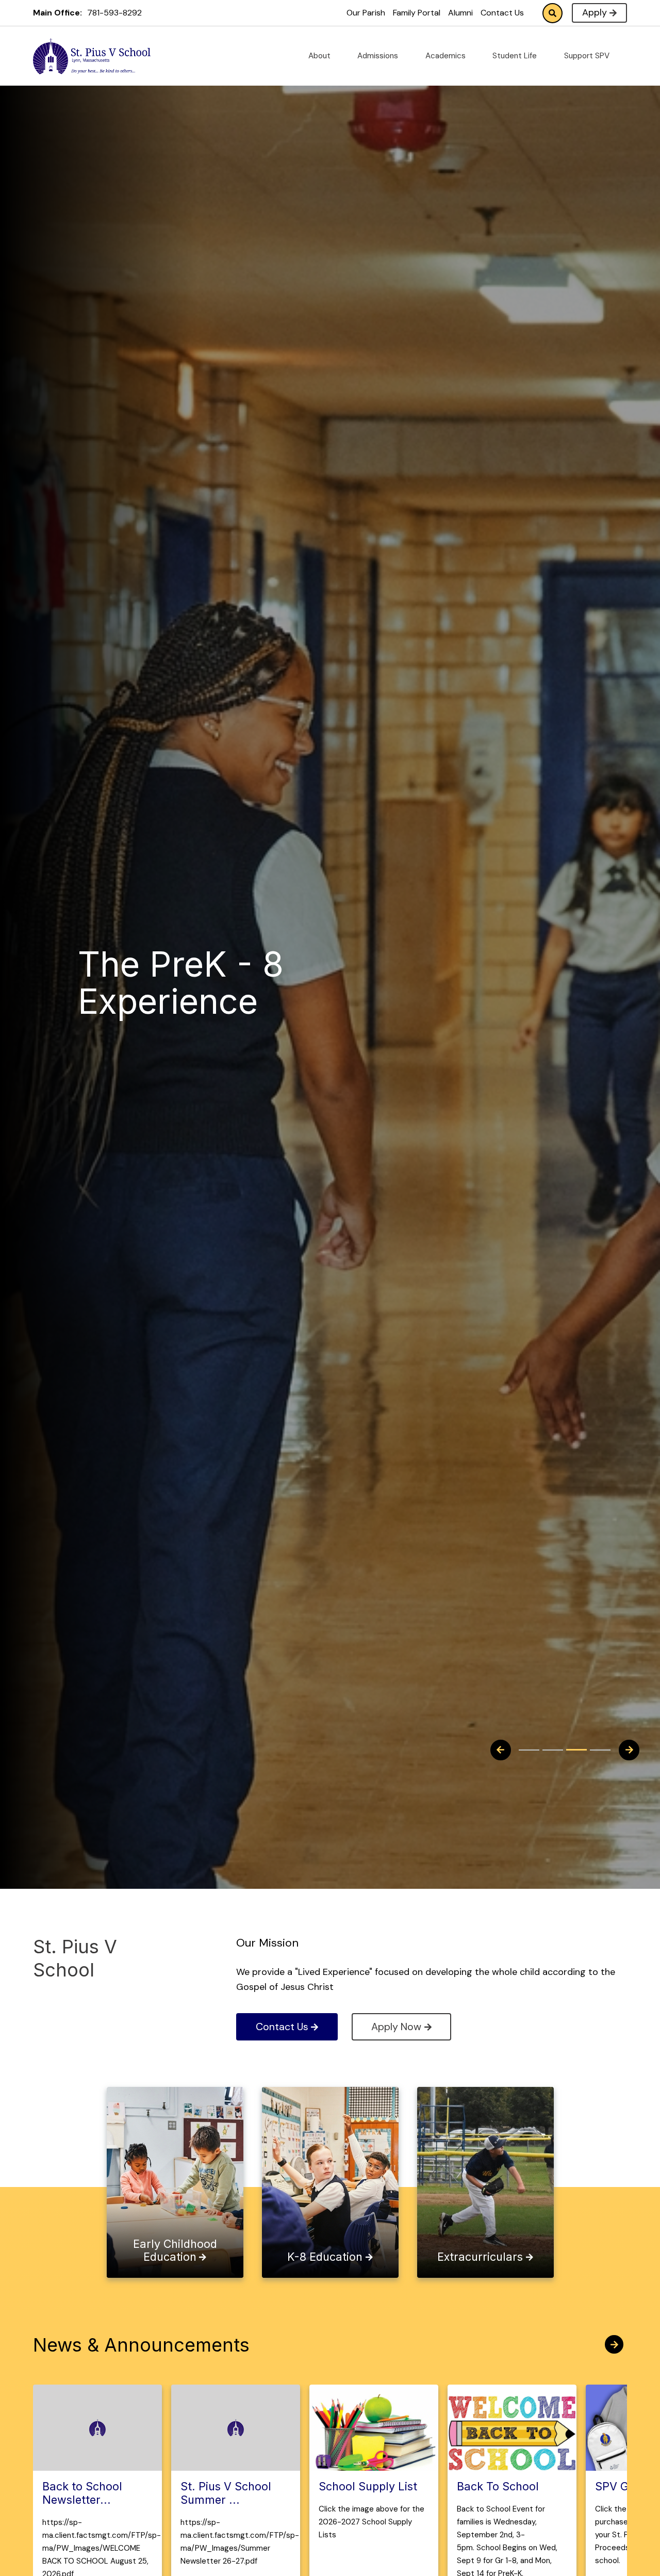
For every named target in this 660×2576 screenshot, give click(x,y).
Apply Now (396, 2027)
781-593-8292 (114, 13)
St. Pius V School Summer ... (226, 2493)
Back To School (498, 2486)
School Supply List (368, 2486)
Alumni (460, 13)
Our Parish (366, 13)
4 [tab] (600, 1750)
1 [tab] (529, 1750)
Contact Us (502, 13)
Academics (447, 56)
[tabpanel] (222, 987)
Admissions (379, 56)
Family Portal (417, 13)
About (320, 56)
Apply (595, 12)
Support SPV (588, 56)
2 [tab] (553, 1750)
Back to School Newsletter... (82, 2493)
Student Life (516, 56)
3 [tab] (576, 1750)
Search (552, 13)
